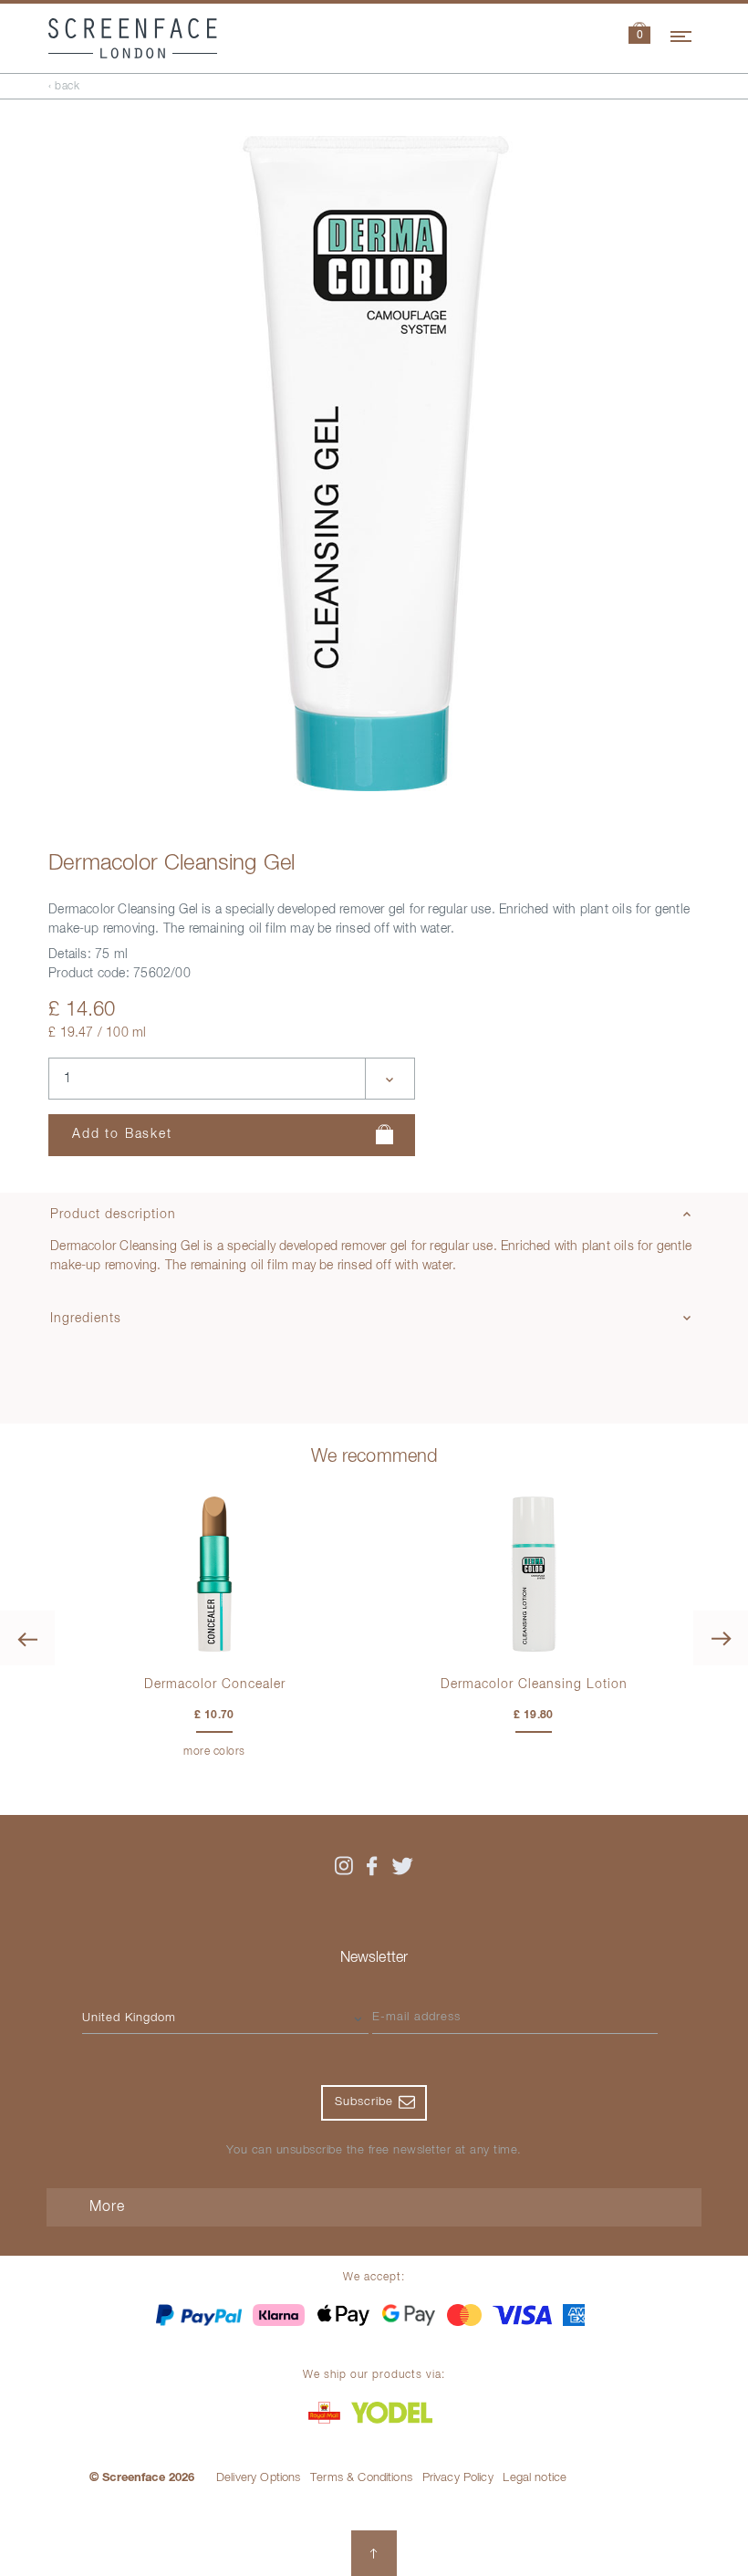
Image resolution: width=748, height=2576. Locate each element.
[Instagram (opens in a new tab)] (343, 1866)
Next (721, 1638)
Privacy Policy (458, 2478)
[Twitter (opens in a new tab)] (402, 1866)
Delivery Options (259, 2478)
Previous (27, 1638)
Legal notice (535, 2478)
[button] (639, 35)
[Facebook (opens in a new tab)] (372, 1866)
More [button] (107, 2207)
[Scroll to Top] (374, 2553)
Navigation (682, 34)
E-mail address (416, 2017)
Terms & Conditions (361, 2478)
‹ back (64, 87)
